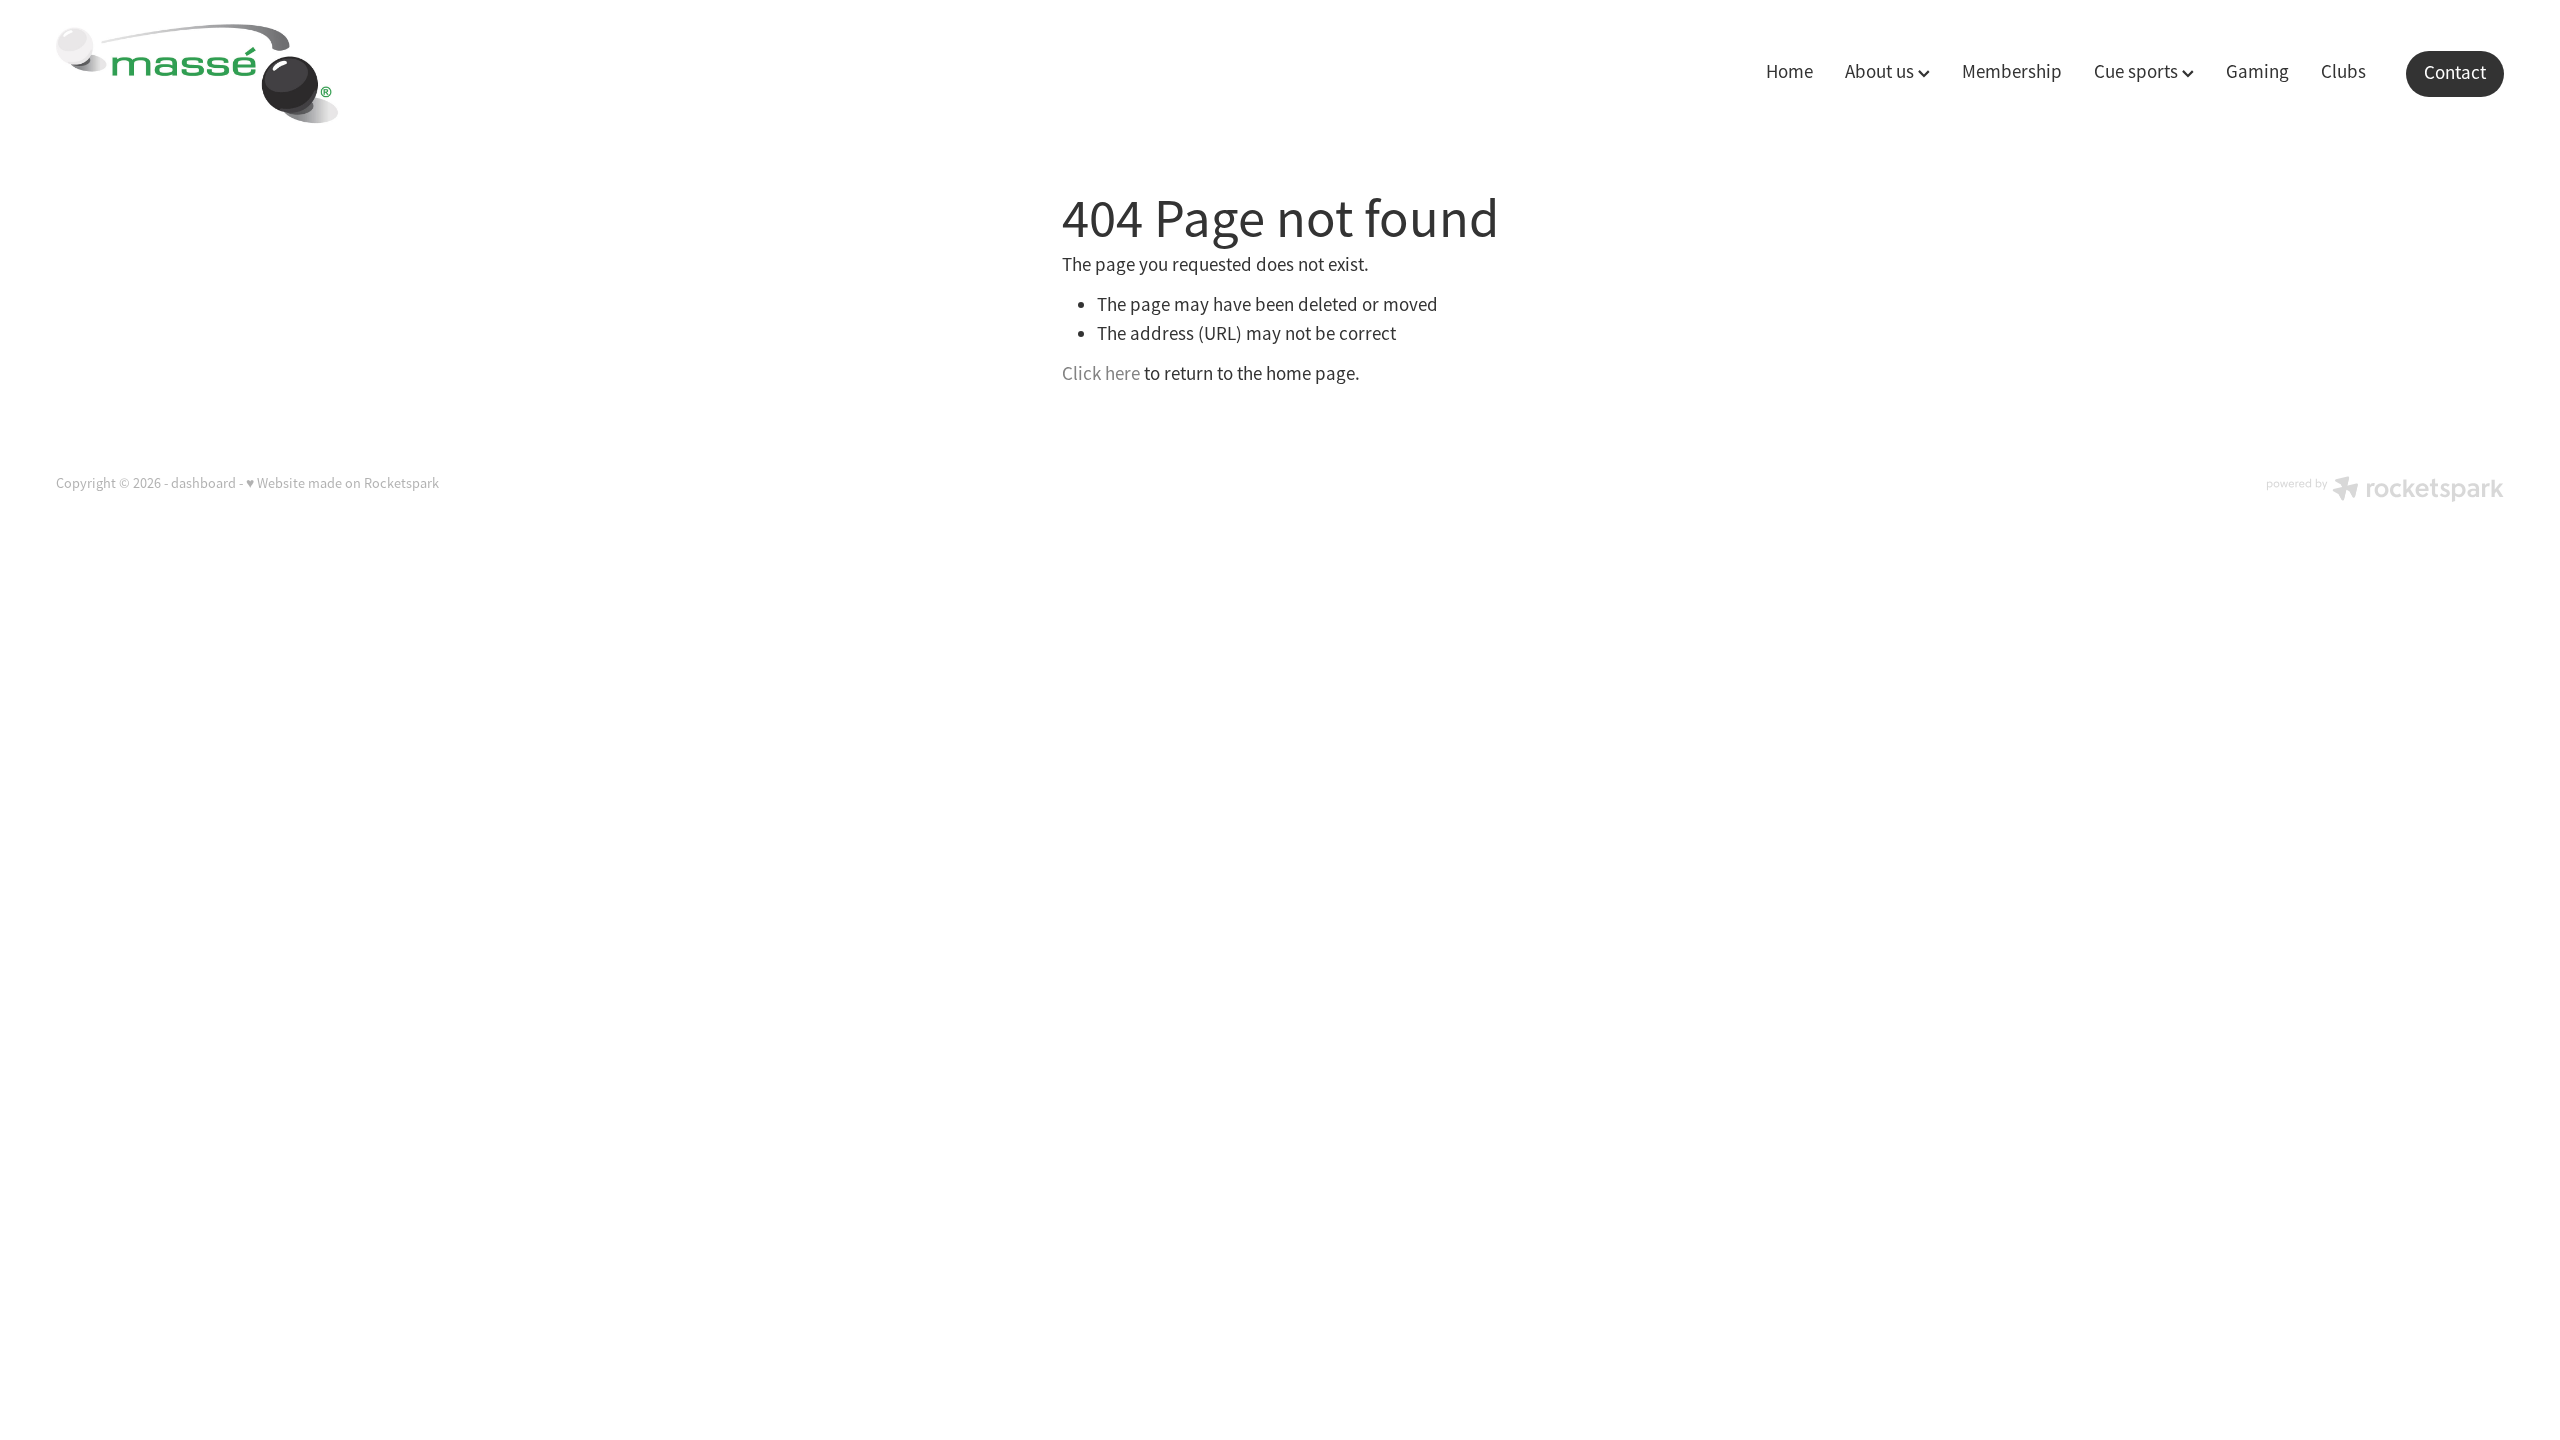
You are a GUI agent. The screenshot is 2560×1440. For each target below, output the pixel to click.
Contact (2455, 73)
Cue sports (2138, 72)
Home (1789, 72)
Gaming (2257, 72)
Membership (2012, 72)
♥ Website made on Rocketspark (342, 483)
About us (1881, 72)
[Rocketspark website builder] (2385, 491)
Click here (1101, 374)
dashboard (203, 483)
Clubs (2343, 72)
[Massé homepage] (301, 74)
